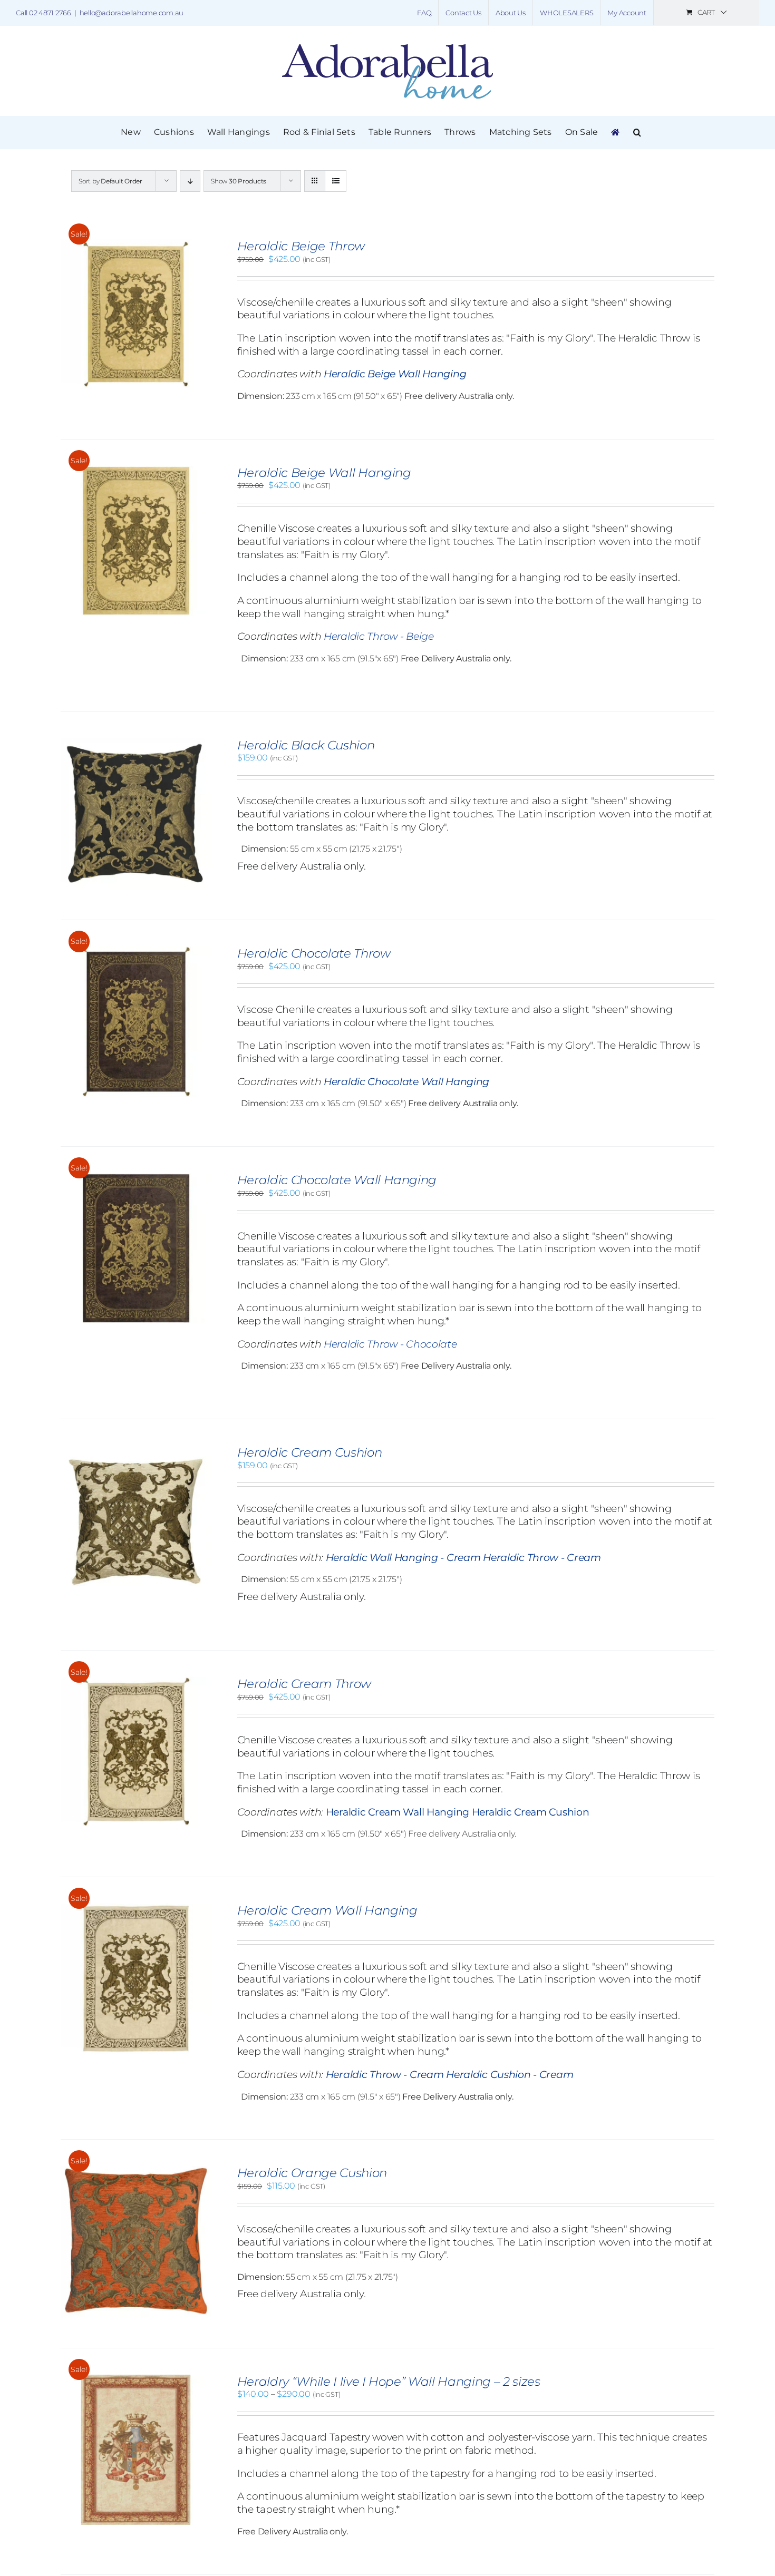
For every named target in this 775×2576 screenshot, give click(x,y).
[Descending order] (190, 181)
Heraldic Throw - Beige (379, 636)
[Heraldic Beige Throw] (136, 244)
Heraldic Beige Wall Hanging (324, 473)
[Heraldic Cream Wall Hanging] (136, 1909)
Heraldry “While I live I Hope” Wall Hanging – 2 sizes (389, 2382)
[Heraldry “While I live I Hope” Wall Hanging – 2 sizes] (136, 2380)
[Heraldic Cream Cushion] (136, 1451)
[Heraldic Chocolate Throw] (136, 952)
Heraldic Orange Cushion (312, 2173)
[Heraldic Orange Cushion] (136, 2171)
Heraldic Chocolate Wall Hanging (337, 1180)
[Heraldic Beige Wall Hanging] (136, 471)
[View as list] (336, 181)
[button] (637, 132)
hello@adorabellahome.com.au (132, 13)
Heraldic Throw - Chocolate (390, 1344)
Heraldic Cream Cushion (309, 1452)
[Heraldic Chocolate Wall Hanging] (136, 1178)
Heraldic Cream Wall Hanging (327, 1910)
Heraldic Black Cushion (306, 745)
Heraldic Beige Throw (301, 246)
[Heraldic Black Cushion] (136, 743)
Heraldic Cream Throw (304, 1684)
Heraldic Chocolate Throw (314, 953)
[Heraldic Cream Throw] (136, 1682)
